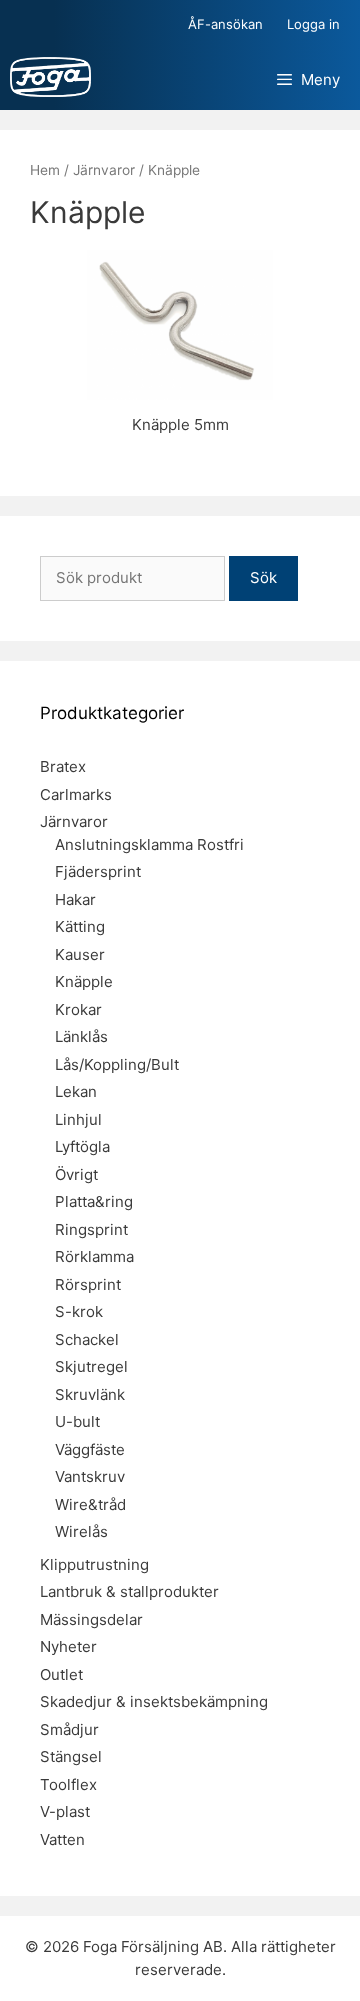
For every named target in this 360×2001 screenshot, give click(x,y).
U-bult (77, 1421)
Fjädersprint (98, 871)
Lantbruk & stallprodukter (129, 1591)
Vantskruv (90, 1476)
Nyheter (68, 1646)
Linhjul (78, 1119)
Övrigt (76, 1174)
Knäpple (84, 981)
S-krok (79, 1311)
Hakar (75, 899)
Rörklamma (94, 1256)
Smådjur (69, 1729)
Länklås (81, 1036)
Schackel (87, 1339)
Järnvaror (104, 170)
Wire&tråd (90, 1504)
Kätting (80, 926)
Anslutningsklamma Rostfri (149, 844)
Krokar (78, 1009)
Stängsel (71, 1756)
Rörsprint (88, 1284)
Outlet (61, 1674)
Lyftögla (82, 1146)
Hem (45, 170)
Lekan (76, 1091)
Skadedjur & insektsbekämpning (154, 1701)
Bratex (63, 766)
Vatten (62, 1839)
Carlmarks (76, 794)
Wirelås (81, 1531)
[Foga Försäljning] (50, 80)
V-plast (65, 1811)
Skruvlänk (90, 1394)
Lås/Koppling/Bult (117, 1064)
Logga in (313, 24)
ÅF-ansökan (225, 24)
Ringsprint (91, 1229)
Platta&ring (94, 1201)
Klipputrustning (94, 1564)
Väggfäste (90, 1449)
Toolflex (68, 1784)
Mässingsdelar (91, 1619)
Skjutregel (91, 1366)
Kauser (80, 954)
